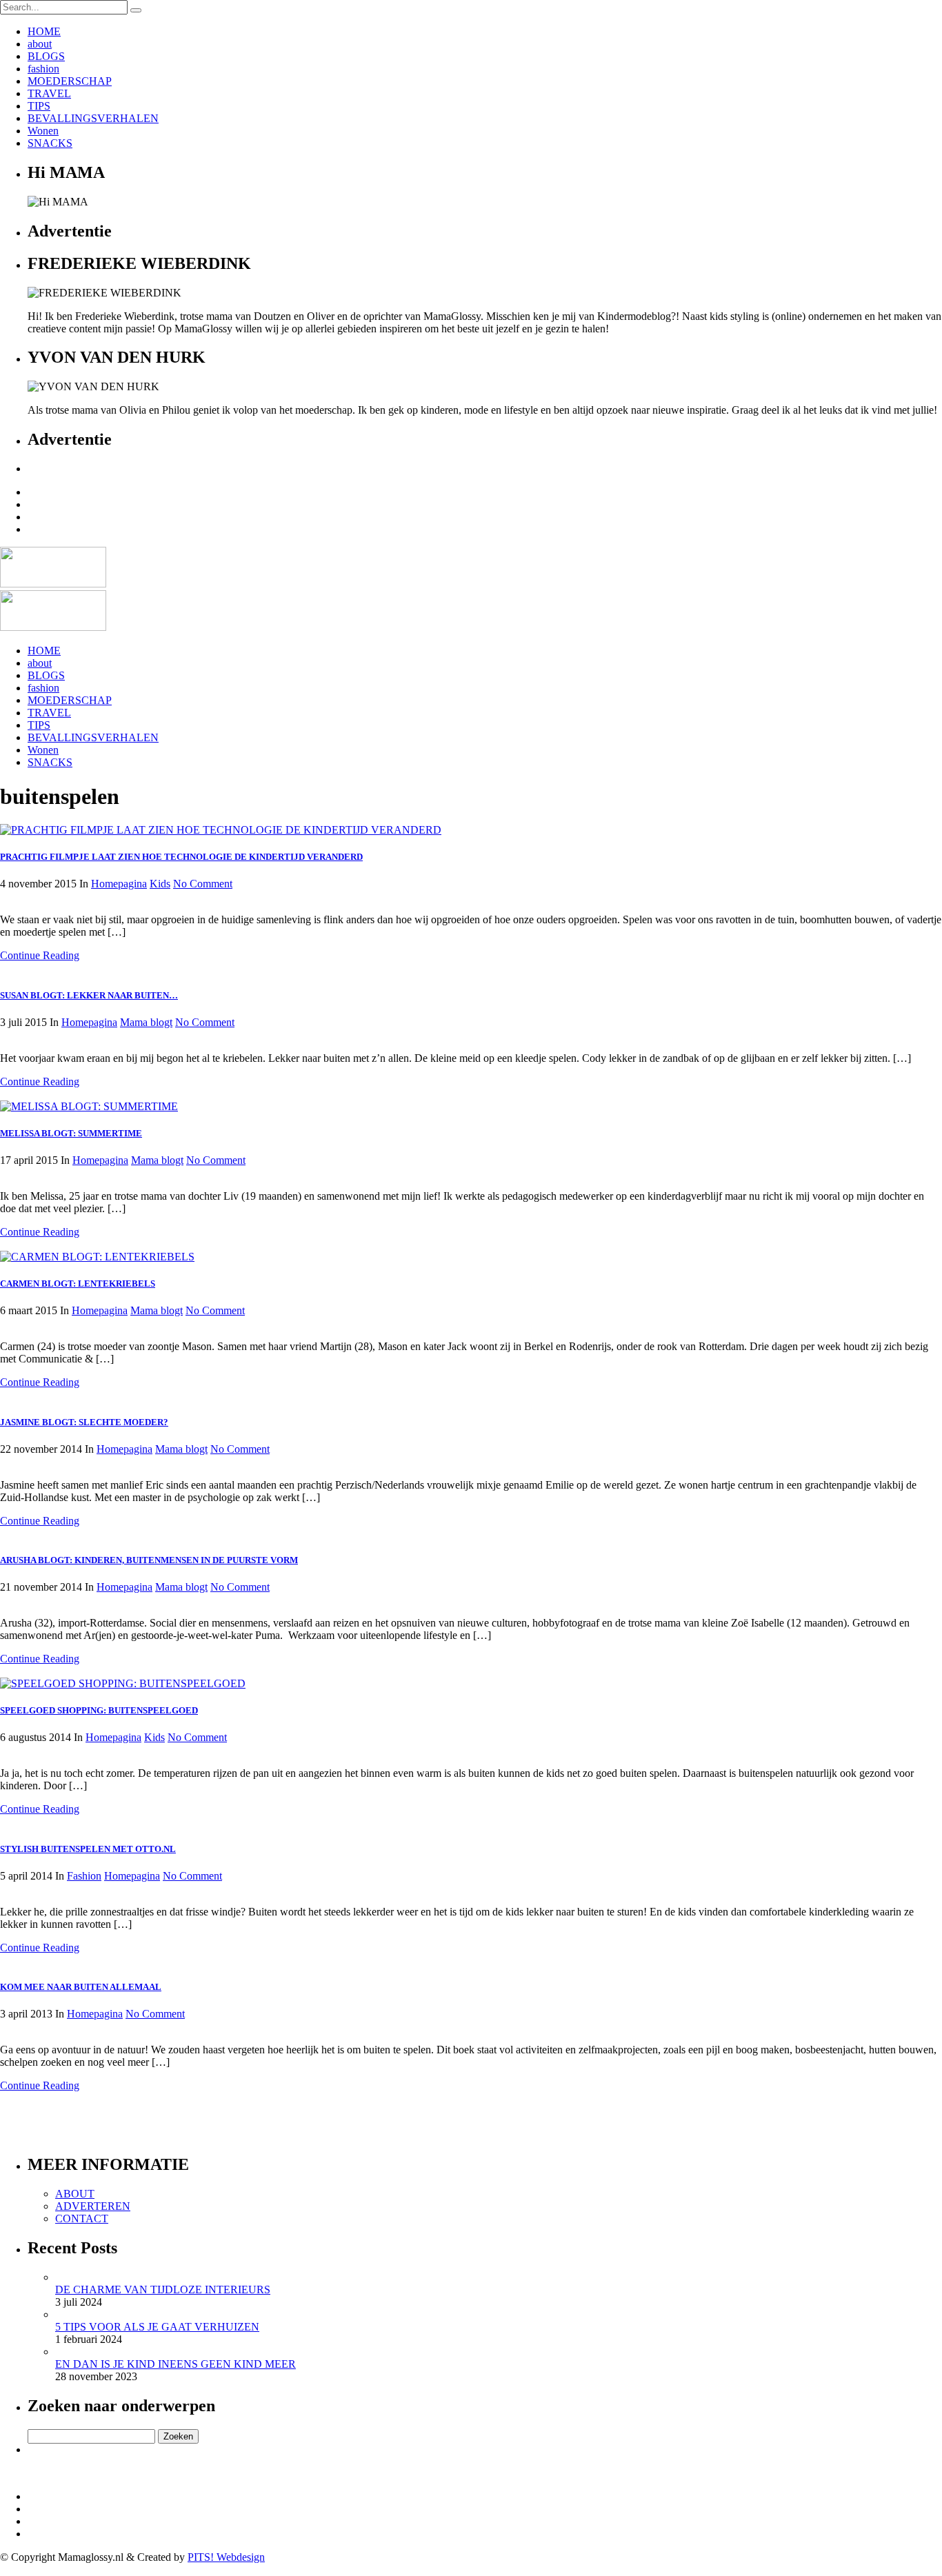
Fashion (84, 1876)
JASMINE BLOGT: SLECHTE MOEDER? (84, 1422)
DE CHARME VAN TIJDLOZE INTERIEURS (163, 2290)
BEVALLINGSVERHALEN (93, 118)
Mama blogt (146, 1022)
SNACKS (50, 143)
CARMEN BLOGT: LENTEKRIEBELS (78, 1284)
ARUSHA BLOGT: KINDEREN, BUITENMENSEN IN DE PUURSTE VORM (149, 1560)
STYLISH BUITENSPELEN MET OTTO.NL (88, 1849)
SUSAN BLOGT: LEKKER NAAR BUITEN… (89, 995)
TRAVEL (49, 93)
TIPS (39, 106)
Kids (160, 884)
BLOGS (46, 56)
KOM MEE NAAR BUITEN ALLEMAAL (81, 1987)
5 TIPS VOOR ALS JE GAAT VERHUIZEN (157, 2327)
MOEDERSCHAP (70, 81)
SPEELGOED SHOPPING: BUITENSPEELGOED (99, 1710)
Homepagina (119, 884)
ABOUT (75, 2194)
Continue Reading (40, 955)
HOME (44, 31)
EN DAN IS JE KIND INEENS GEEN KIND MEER (176, 2364)
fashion (43, 69)
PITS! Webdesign (226, 2557)
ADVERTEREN (93, 2206)
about (40, 44)
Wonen (43, 131)
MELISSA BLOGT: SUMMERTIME (71, 1133)
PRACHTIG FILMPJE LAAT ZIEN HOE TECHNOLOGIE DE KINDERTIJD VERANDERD (181, 857)
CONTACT (82, 2218)
